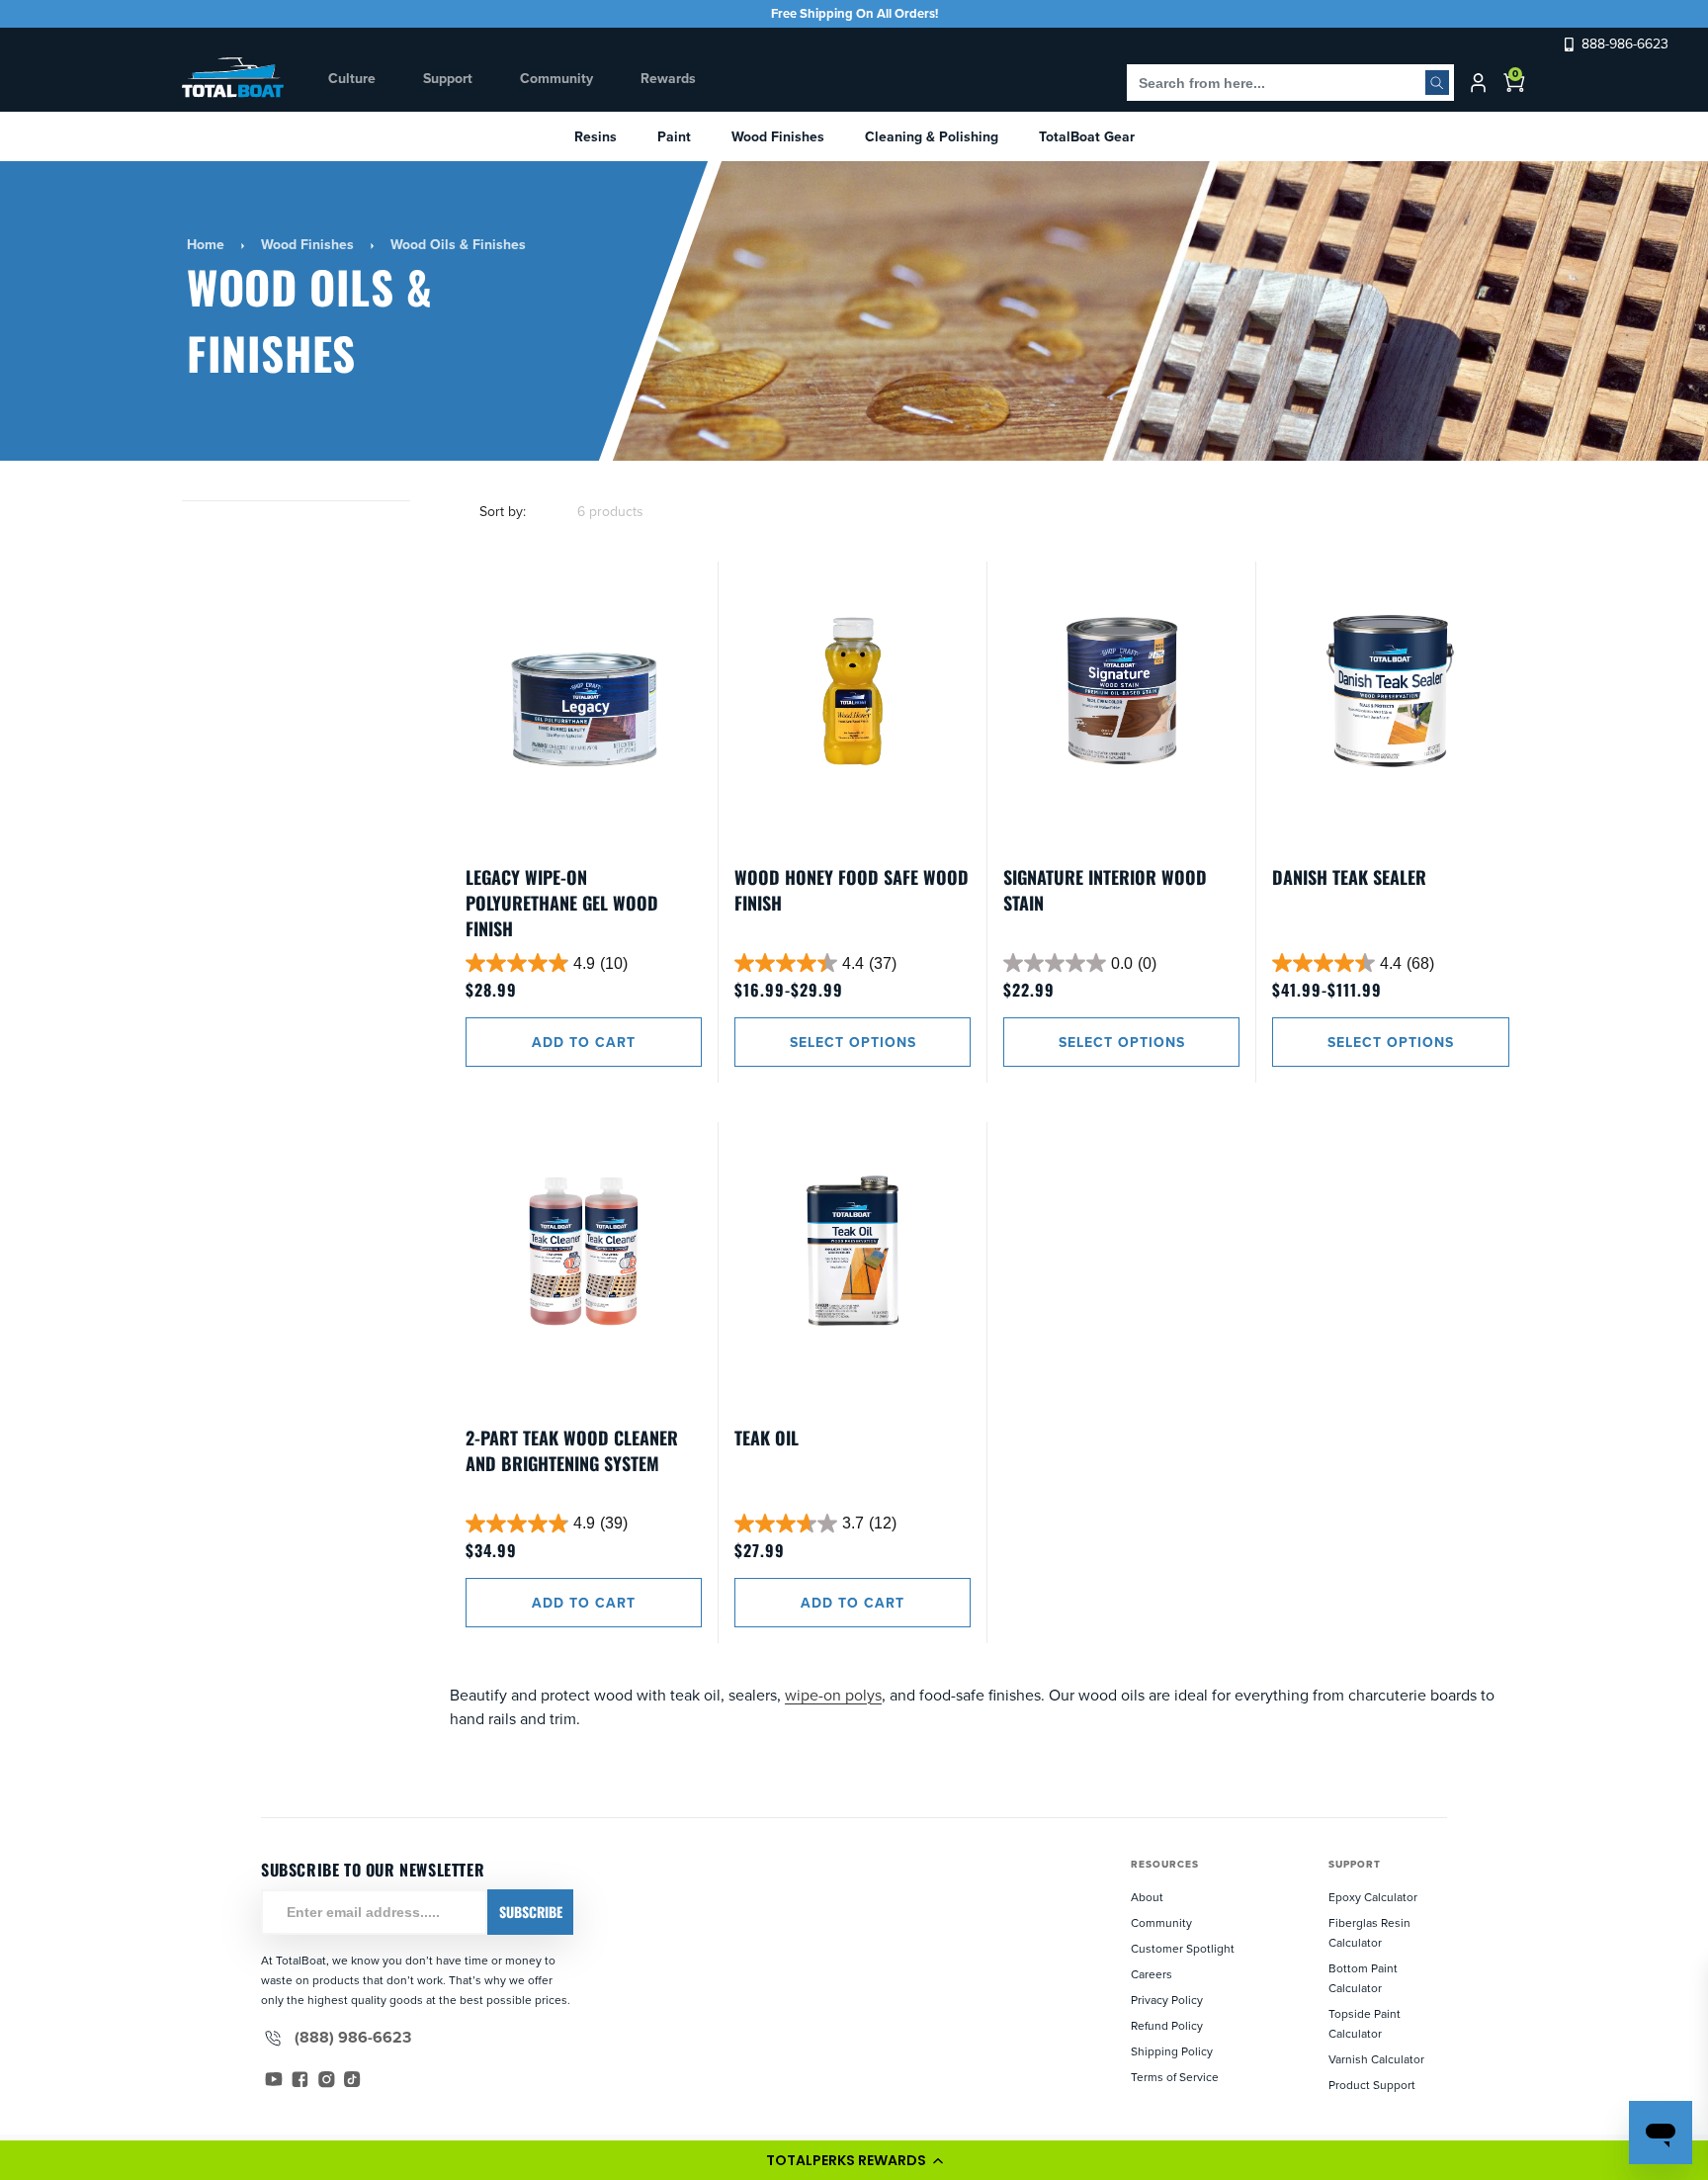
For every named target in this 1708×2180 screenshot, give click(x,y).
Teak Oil (767, 1438)
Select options (853, 1042)
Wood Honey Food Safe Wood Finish (852, 890)
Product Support (1372, 2085)
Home (206, 244)
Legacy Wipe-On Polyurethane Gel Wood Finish (562, 903)
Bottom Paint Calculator (1363, 1978)
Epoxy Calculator (1373, 1897)
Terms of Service (1175, 2077)
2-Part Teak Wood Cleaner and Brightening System (572, 1450)
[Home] (233, 78)
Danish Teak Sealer (1349, 877)
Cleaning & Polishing (932, 136)
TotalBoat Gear (1087, 136)
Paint (674, 136)
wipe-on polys (833, 1695)
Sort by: (503, 511)
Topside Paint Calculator (1365, 2023)
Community (1161, 1922)
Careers (1152, 1974)
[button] (854, 2160)
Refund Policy (1167, 2025)
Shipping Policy (1172, 2051)
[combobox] (1290, 83)
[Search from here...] (1437, 83)
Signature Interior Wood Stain (1105, 890)
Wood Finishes (778, 136)
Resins (596, 136)
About (1147, 1897)
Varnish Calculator (1376, 2059)
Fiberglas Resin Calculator (1369, 1932)
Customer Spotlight (1183, 1948)
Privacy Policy (1167, 2000)
